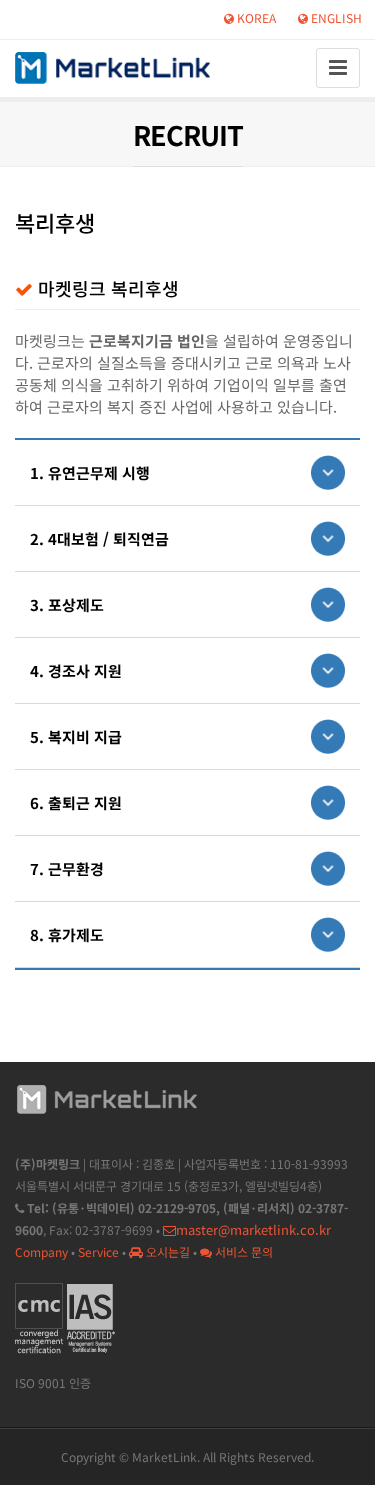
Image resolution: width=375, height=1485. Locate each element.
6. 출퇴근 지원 (76, 802)
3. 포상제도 (67, 604)
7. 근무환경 (67, 868)
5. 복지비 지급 (76, 736)
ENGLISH (335, 17)
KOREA (255, 17)
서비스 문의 (242, 1251)
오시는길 (166, 1251)
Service (98, 1251)
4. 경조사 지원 (76, 670)
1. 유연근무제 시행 (90, 472)
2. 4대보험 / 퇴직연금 (99, 538)
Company (41, 1251)
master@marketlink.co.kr (253, 1229)
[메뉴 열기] (338, 68)
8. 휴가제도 (67, 934)
